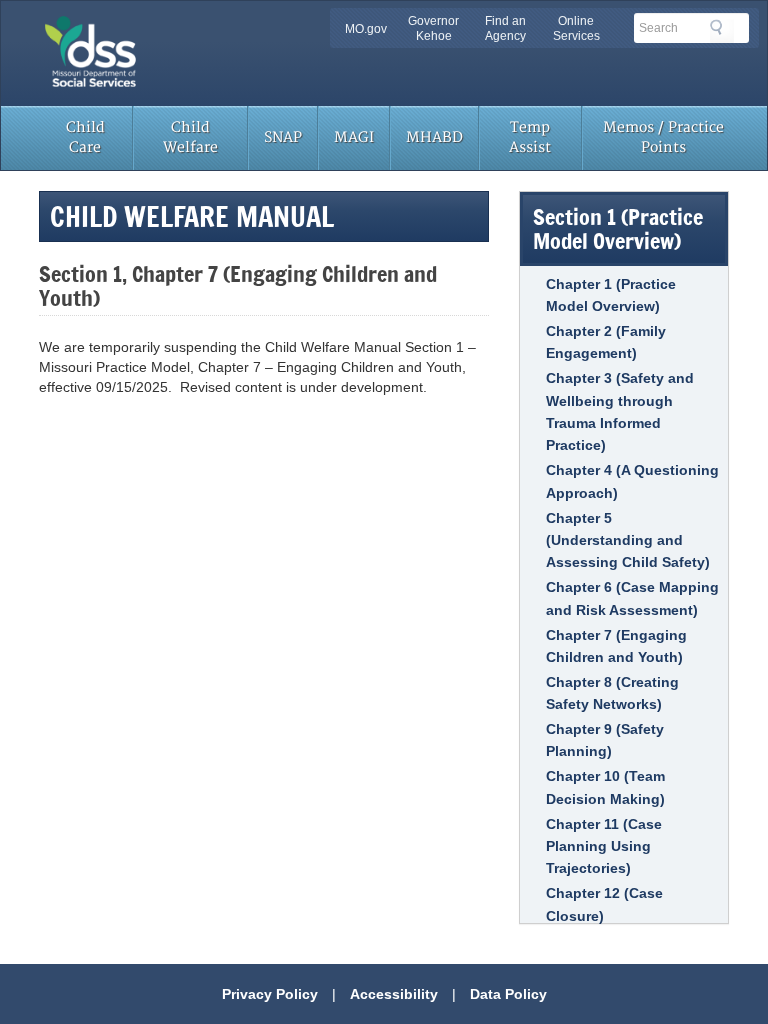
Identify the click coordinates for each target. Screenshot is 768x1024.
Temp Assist (530, 137)
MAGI (354, 137)
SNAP (283, 137)
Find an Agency (505, 28)
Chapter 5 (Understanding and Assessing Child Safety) (628, 540)
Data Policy (508, 994)
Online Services (576, 28)
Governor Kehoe (433, 28)
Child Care (85, 137)
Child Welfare (190, 137)
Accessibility (394, 994)
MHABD (434, 137)
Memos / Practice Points (663, 137)
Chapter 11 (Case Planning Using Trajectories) (604, 846)
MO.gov (366, 29)
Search (722, 31)
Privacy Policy (270, 994)
